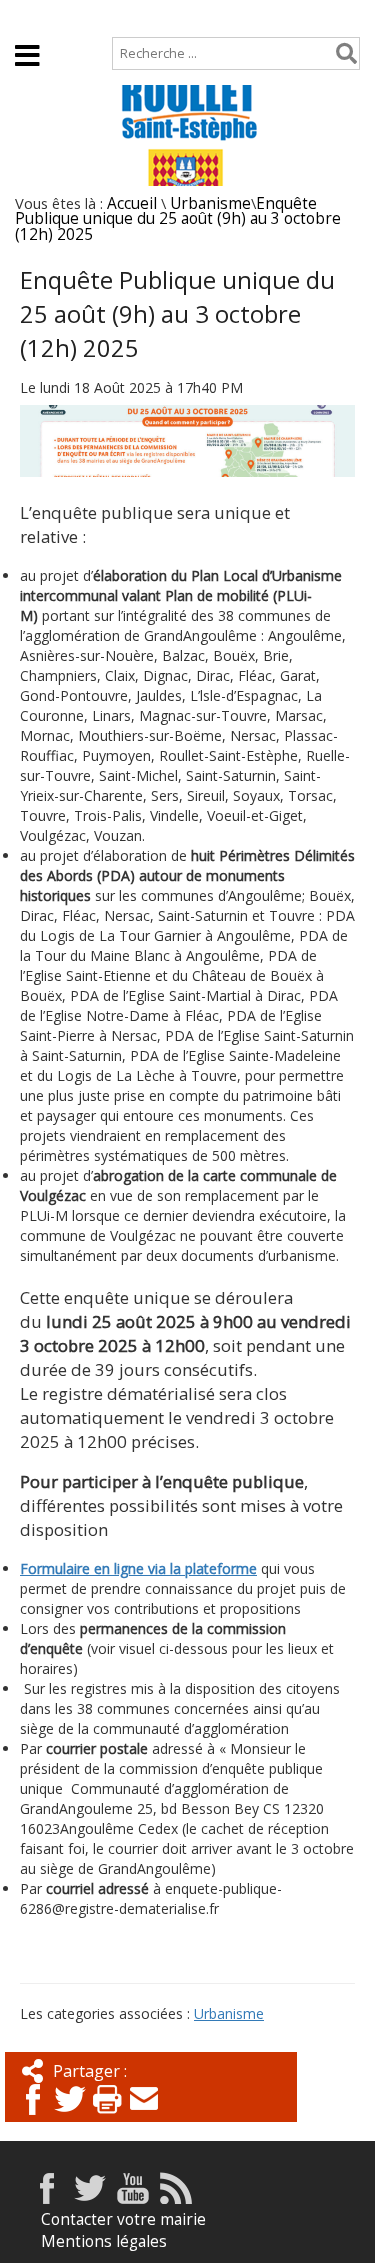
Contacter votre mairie (123, 2219)
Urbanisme (210, 203)
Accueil (40, 16)
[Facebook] (33, 2116)
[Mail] (144, 2116)
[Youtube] (133, 2198)
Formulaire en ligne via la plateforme (138, 1568)
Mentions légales (104, 2241)
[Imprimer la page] (107, 2116)
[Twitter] (70, 2116)
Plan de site (136, 16)
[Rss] (176, 2198)
